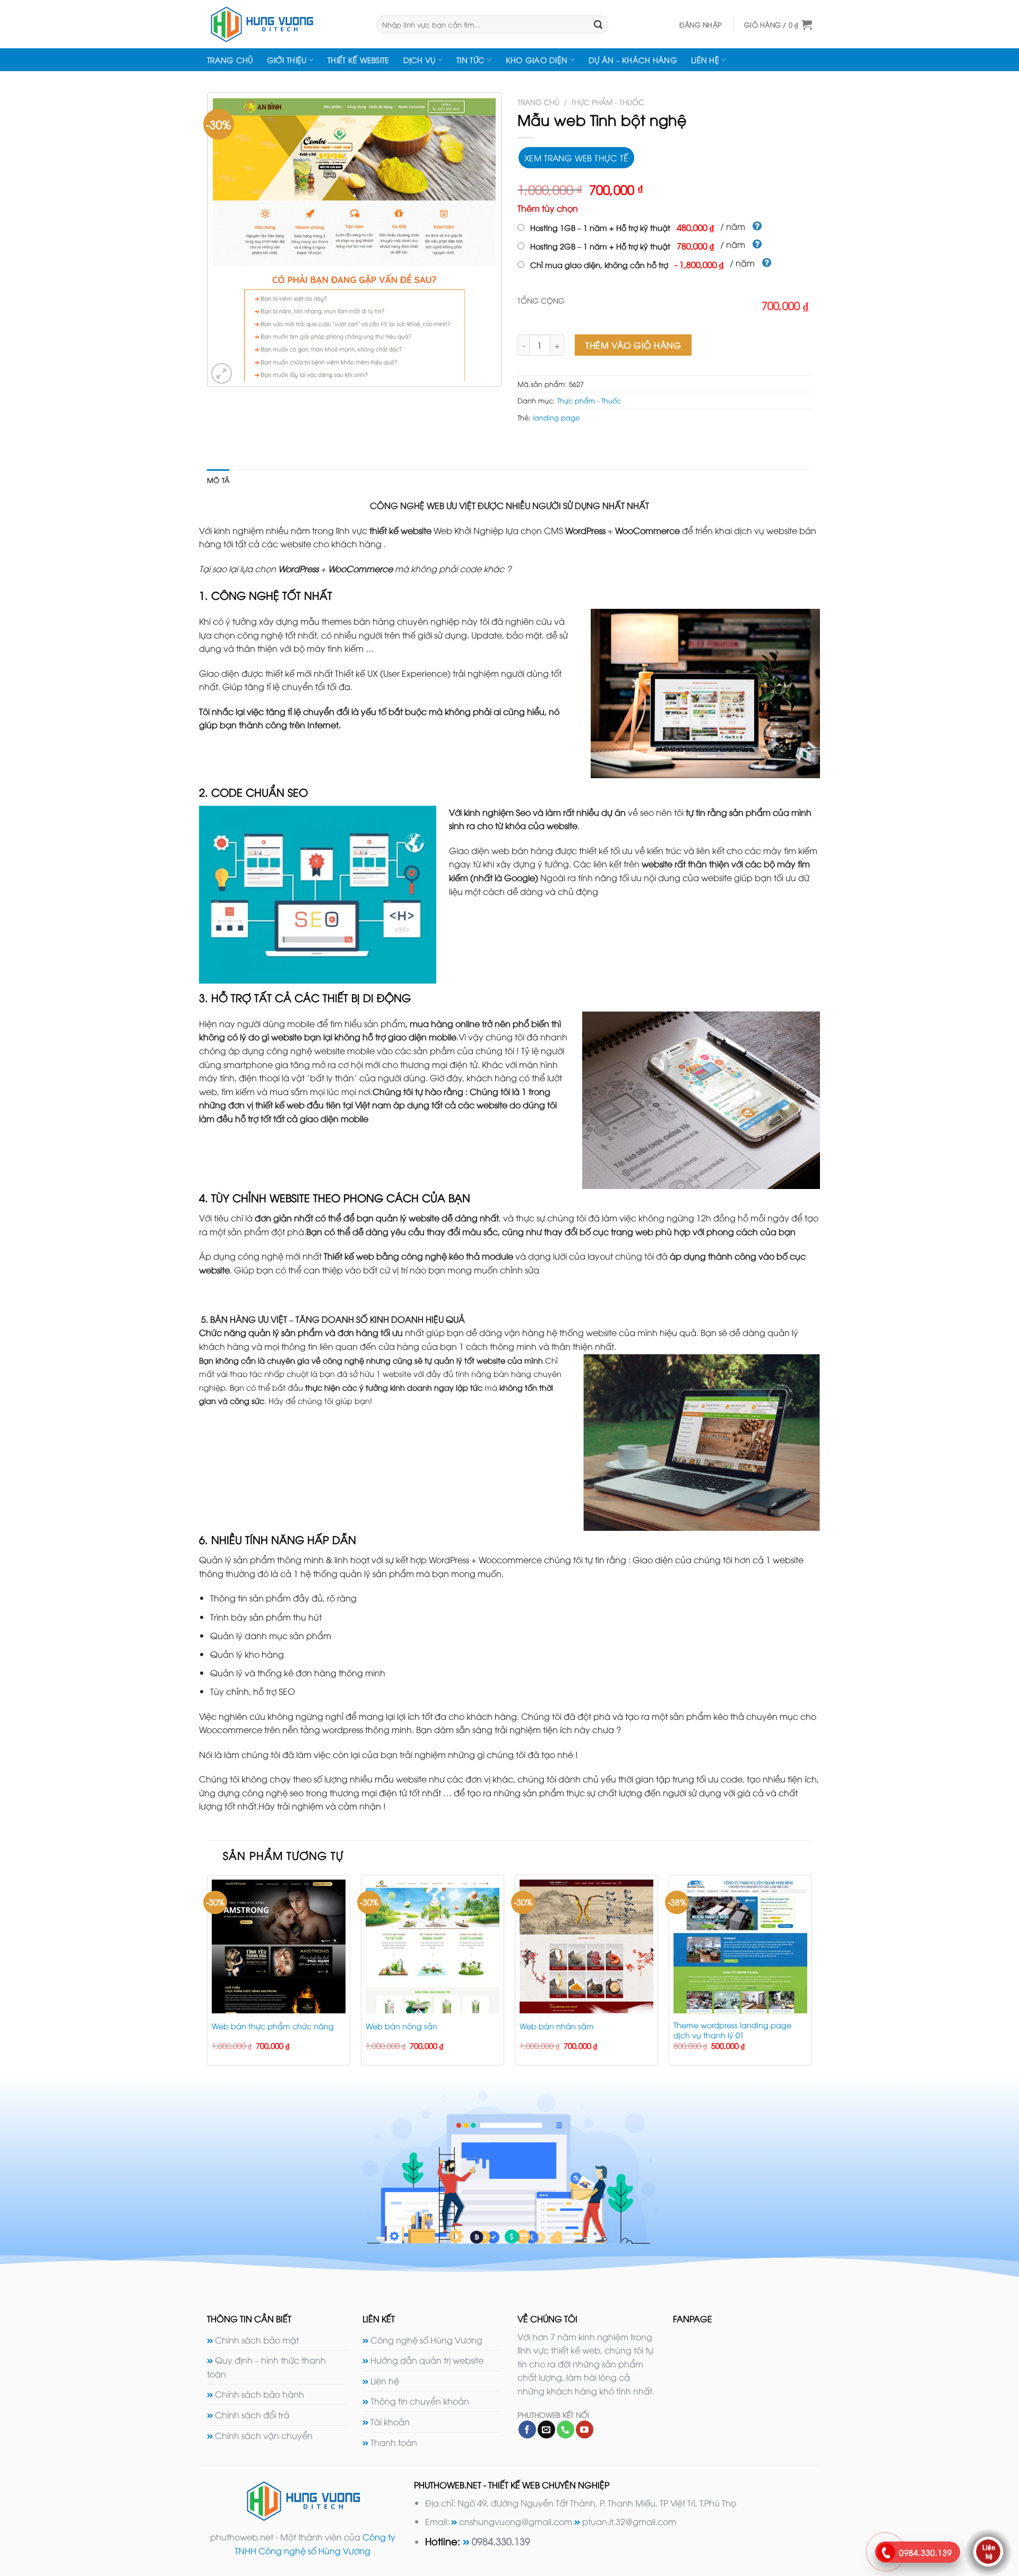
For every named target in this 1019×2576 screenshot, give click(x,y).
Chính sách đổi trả (252, 2415)
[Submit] (598, 24)
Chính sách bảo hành (260, 2394)
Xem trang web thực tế (576, 157)
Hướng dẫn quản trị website (427, 2360)
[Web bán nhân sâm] (586, 1946)
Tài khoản (390, 2422)
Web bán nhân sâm (557, 2026)
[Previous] (208, 1974)
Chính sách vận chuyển (264, 2435)
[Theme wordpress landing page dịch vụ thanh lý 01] (740, 1946)
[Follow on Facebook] (527, 2429)
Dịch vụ (420, 60)
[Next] (811, 1974)
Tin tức (470, 60)
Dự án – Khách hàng (633, 60)
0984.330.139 (501, 2541)
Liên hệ (705, 60)
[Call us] (565, 2429)
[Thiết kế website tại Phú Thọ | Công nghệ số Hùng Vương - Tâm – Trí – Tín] (284, 24)
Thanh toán (394, 2442)
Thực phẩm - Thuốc (608, 102)
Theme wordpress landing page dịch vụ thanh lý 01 (732, 2030)
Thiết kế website (359, 60)
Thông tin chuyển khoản (420, 2401)
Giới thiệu (287, 60)
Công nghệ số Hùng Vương (426, 2340)
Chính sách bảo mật (257, 2340)
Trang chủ (230, 60)
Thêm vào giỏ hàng (633, 345)
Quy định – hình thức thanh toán (266, 2367)
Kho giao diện (537, 60)
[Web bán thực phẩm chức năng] (279, 1946)
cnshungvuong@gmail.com (516, 2521)
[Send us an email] (546, 2429)
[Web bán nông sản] (433, 1946)
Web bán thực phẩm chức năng (273, 2026)
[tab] (218, 480)
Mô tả (218, 480)
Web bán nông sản (401, 2026)
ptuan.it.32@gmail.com (629, 2521)
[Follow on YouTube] (585, 2429)
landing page (556, 417)
